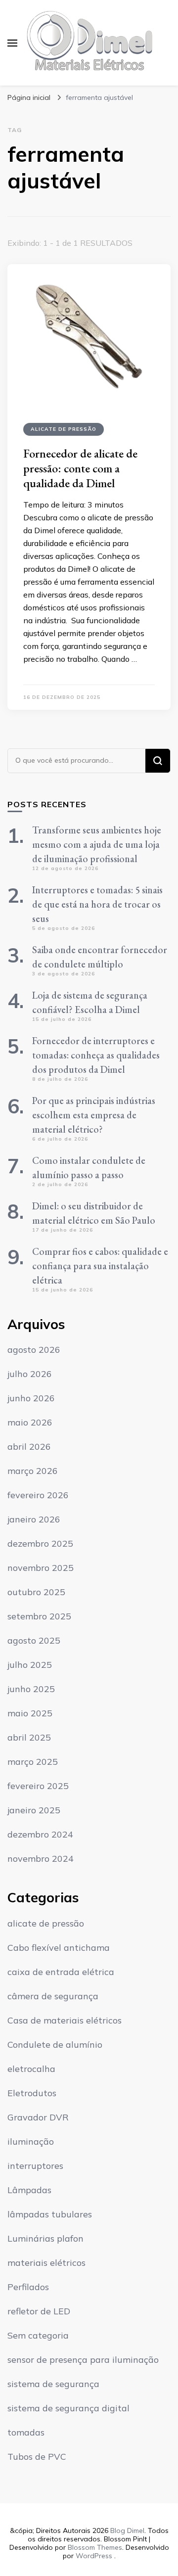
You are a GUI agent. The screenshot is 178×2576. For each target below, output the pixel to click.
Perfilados (28, 2287)
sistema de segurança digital (68, 2408)
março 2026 (33, 1471)
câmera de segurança (53, 1996)
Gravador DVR (38, 2117)
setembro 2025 (39, 1616)
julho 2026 (30, 1374)
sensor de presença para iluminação (83, 2360)
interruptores (35, 2166)
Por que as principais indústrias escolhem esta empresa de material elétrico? (94, 1115)
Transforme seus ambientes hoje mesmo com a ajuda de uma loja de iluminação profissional (97, 844)
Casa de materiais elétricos (65, 2020)
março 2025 (33, 1762)
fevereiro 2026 (38, 1495)
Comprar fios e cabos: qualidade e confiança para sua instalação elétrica (100, 1266)
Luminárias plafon (45, 2238)
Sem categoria (38, 2335)
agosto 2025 (34, 1640)
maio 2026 (30, 1422)
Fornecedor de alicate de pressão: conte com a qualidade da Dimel (80, 468)
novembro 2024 (41, 1859)
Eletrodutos (32, 2093)
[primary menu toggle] (12, 43)
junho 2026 (31, 1398)
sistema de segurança (53, 2384)
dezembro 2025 (40, 1543)
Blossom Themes (95, 2547)
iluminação (31, 2141)
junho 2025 (31, 1689)
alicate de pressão (64, 429)
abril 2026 (29, 1447)
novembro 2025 (41, 1568)
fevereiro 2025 (38, 1786)
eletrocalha (31, 2069)
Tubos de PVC (37, 2457)
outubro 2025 (36, 1592)
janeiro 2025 (34, 1810)
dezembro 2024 (40, 1834)
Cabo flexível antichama (59, 1948)
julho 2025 (30, 1665)
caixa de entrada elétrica (61, 1972)
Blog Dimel (127, 2530)
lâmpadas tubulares (50, 2214)
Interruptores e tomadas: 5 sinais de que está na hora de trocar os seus (97, 904)
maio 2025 (30, 1713)
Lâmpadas (29, 2190)
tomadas (26, 2432)
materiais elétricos (46, 2263)
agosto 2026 (34, 1350)
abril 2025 (29, 1737)
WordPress (94, 2556)
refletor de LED (39, 2311)
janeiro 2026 (34, 1519)
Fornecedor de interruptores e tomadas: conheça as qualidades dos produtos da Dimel (96, 1055)
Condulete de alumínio (55, 2045)
